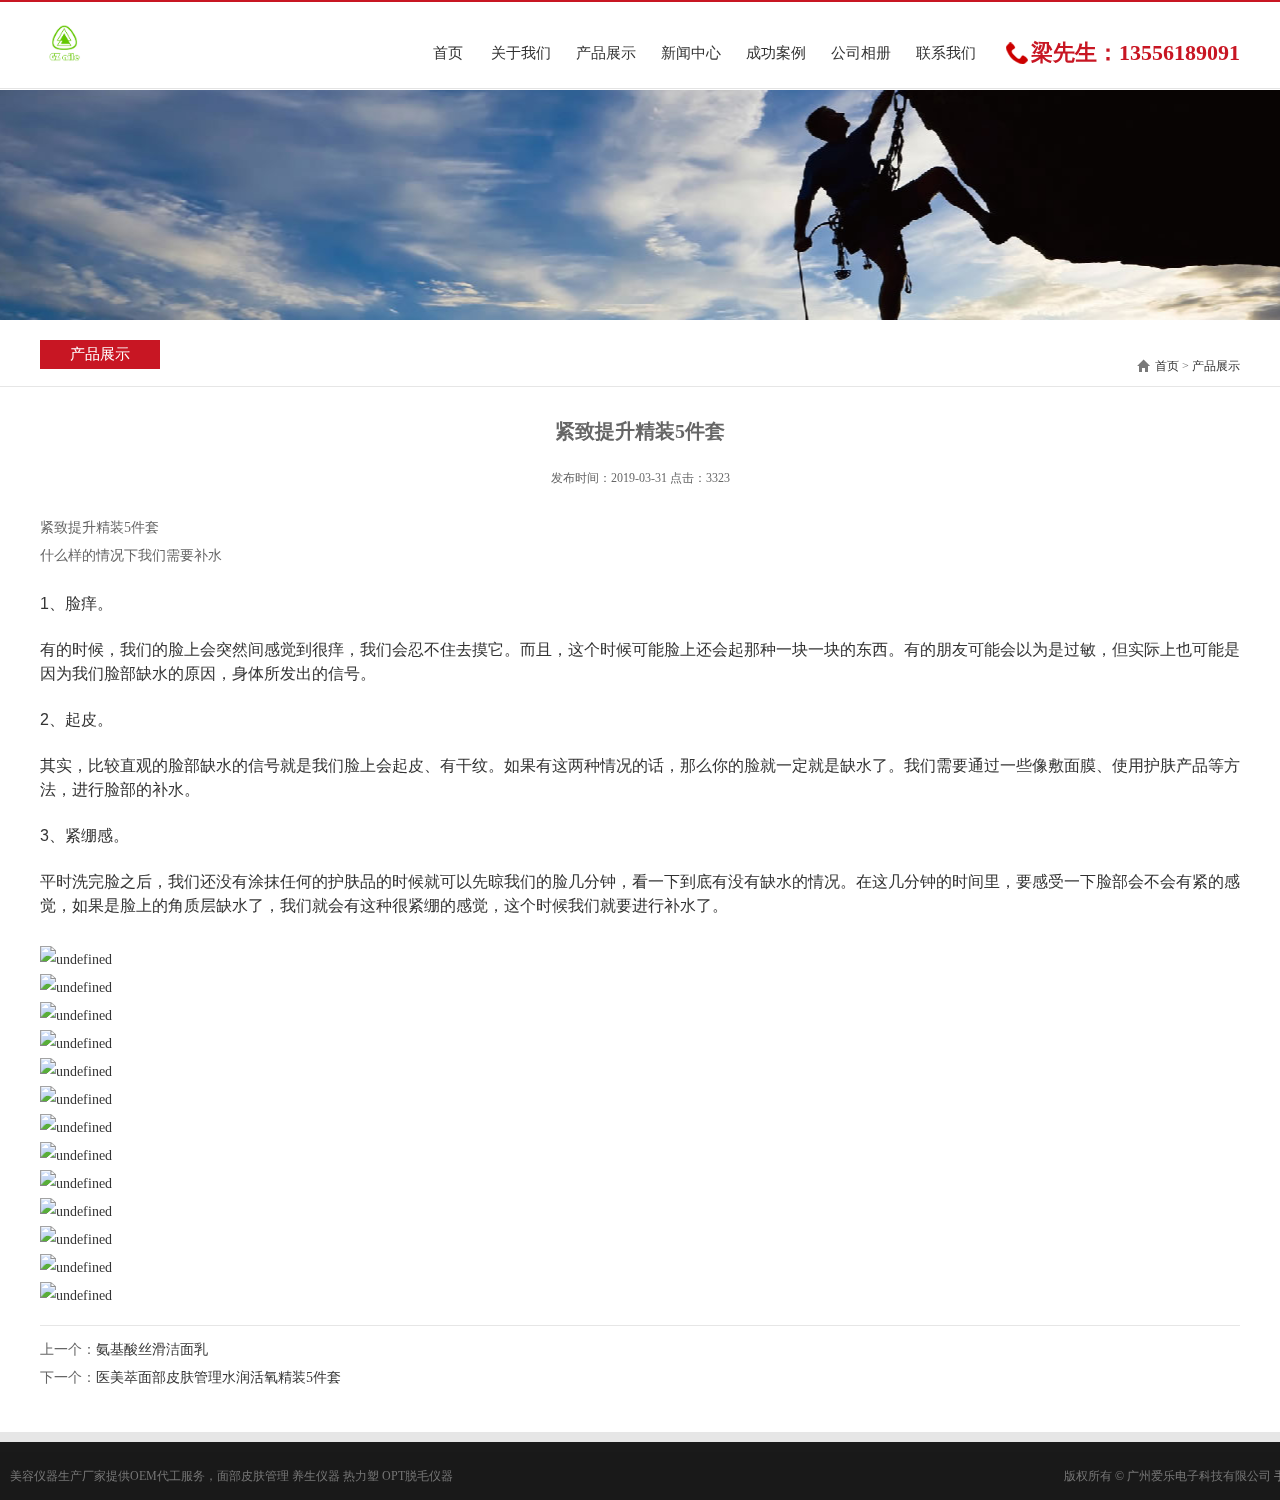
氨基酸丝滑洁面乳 (152, 1349)
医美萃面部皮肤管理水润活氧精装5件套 (218, 1377)
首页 (448, 53)
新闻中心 (691, 53)
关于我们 (521, 53)
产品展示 (606, 53)
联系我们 (946, 53)
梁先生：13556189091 (1135, 53)
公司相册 (861, 53)
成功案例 (776, 53)
